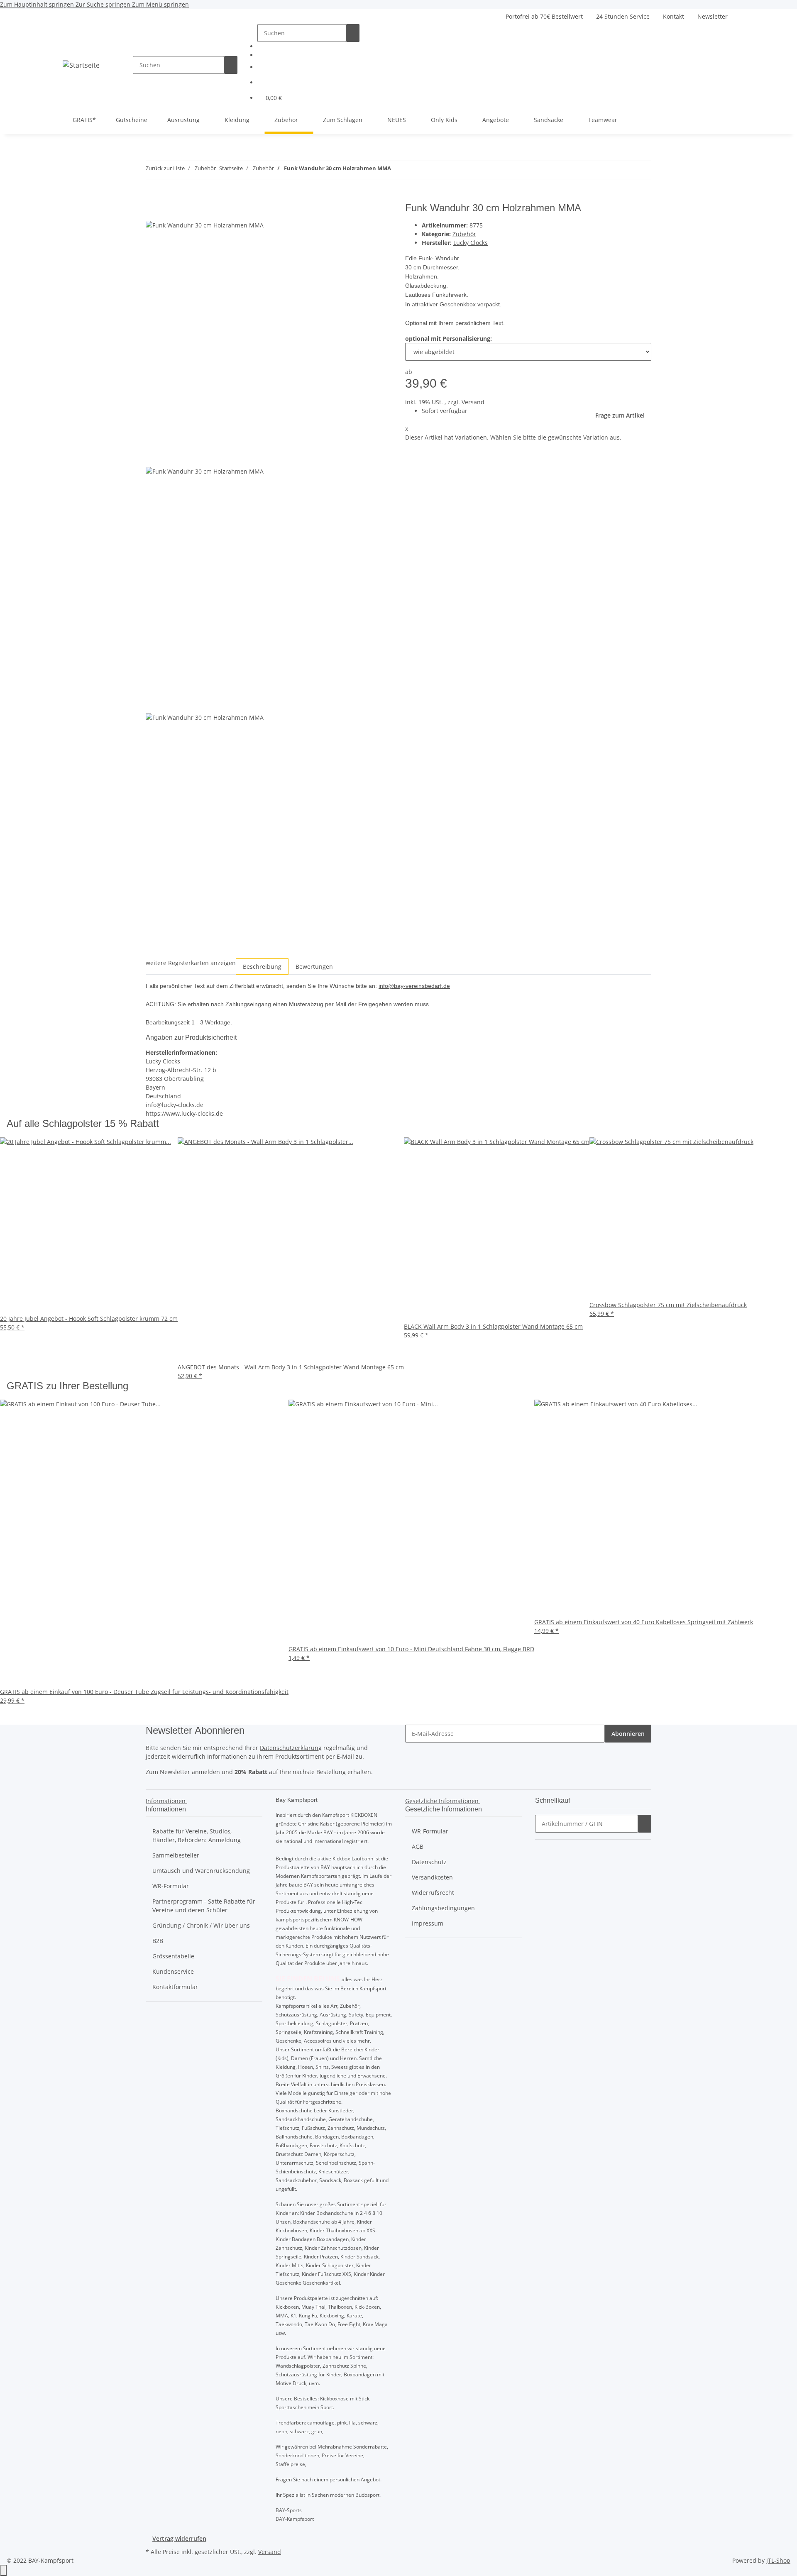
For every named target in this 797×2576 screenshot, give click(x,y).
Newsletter (713, 16)
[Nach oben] (3, 2570)
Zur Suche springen (104, 4)
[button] (312, 67)
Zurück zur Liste (165, 168)
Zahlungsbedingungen (443, 1908)
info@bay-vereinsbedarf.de (414, 986)
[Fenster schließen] (152, 211)
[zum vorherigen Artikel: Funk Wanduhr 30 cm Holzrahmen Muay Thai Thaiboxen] (398, 170)
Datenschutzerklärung (291, 1748)
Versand (473, 402)
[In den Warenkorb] (152, 198)
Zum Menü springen (160, 4)
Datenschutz (429, 1862)
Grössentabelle (173, 1956)
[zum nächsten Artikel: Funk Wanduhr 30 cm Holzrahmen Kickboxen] (413, 170)
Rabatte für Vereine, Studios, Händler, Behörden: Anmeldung (197, 1835)
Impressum (428, 1923)
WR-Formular (171, 1886)
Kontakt (674, 16)
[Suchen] (231, 65)
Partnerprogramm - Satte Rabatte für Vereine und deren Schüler (204, 1906)
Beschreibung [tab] (262, 967)
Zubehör (464, 234)
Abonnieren (628, 1734)
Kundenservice (173, 1971)
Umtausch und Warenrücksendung (201, 1871)
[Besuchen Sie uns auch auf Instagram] (312, 54)
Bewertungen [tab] (314, 967)
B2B (158, 1941)
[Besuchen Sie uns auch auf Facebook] (312, 45)
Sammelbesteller (176, 1855)
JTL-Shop (778, 2560)
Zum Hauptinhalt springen (38, 4)
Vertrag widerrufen (179, 2538)
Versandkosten (432, 1877)
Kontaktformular (175, 1987)
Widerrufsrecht (433, 1893)
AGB (418, 1846)
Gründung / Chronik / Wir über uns (201, 1925)
